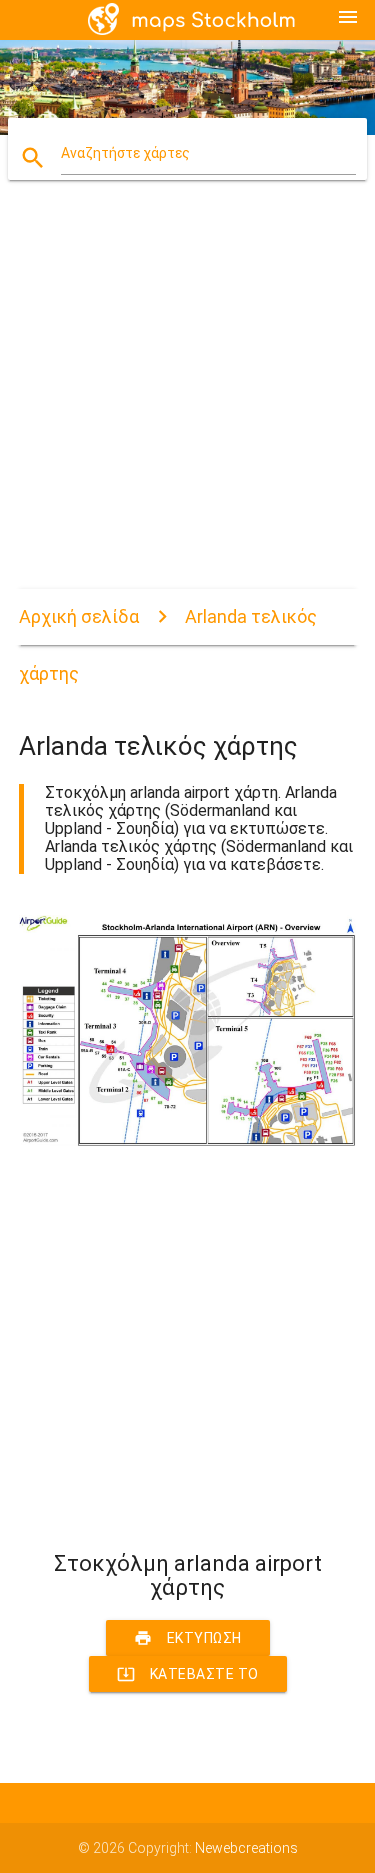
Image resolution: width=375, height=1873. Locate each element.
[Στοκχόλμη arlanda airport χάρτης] (188, 1141)
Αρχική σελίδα (79, 616)
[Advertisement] (187, 401)
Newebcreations (246, 1848)
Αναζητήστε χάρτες (125, 153)
